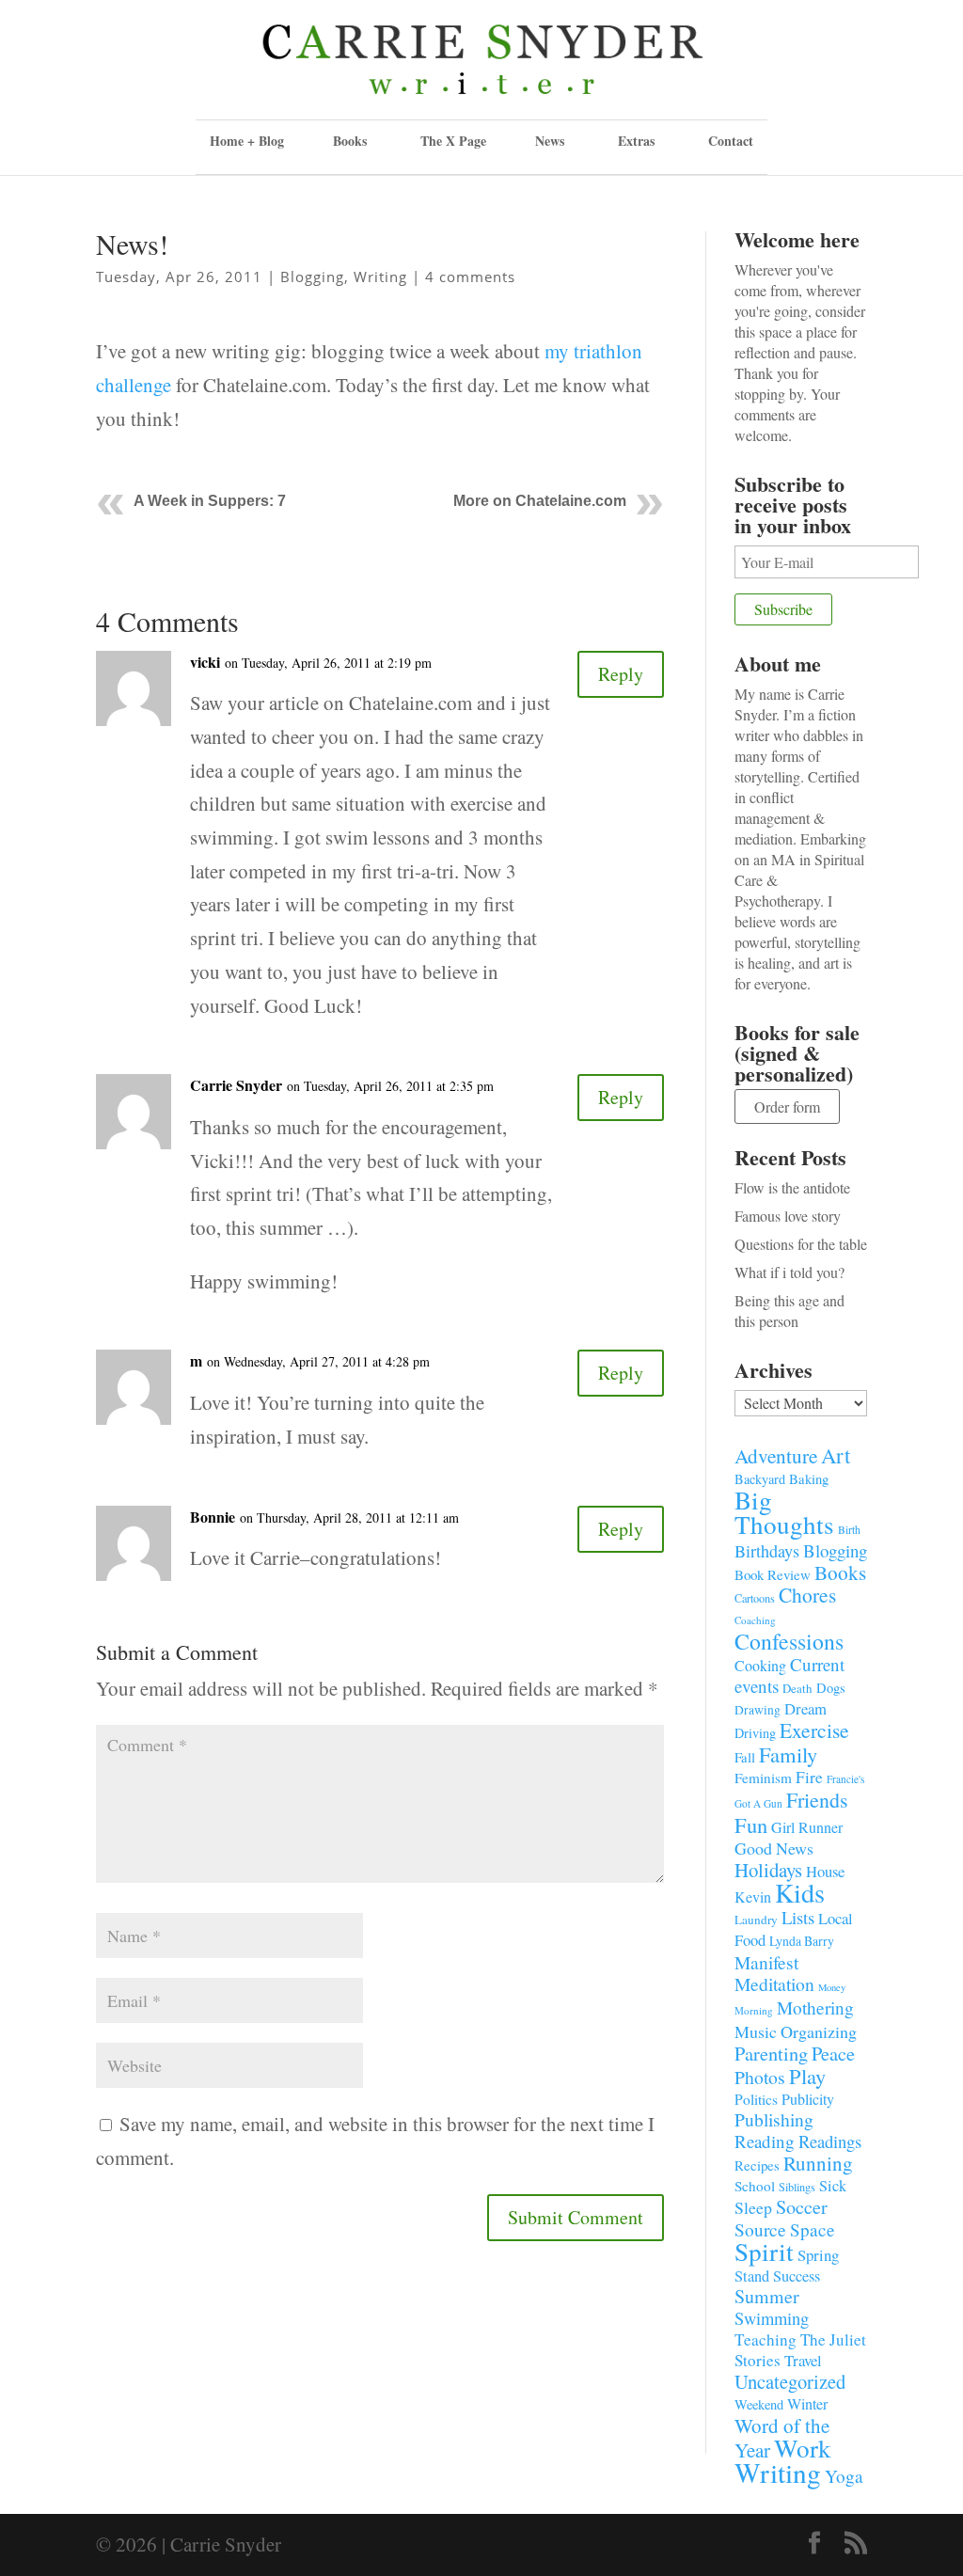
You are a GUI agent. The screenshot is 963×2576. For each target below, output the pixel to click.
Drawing (758, 1710)
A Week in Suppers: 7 (210, 501)
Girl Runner (807, 1827)
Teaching (766, 2339)
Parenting (771, 2053)
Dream (805, 1708)
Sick (833, 2186)
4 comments (470, 277)
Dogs (831, 1688)
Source (760, 2229)
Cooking (760, 1665)
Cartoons (755, 1598)
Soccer (802, 2207)
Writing (380, 277)
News (550, 141)
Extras (636, 141)
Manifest (766, 1962)
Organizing (819, 2031)
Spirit (764, 2251)
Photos (760, 2077)
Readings (830, 2141)
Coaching (755, 1620)
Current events (789, 1675)
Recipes (757, 2165)
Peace (833, 2053)
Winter (807, 2404)
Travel (803, 2360)
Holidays (768, 1870)
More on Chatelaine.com (540, 501)
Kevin (753, 1896)
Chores (807, 1595)
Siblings (797, 2187)
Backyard (760, 1479)
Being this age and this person (789, 1311)
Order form (787, 1106)
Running (818, 2163)
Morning (754, 2010)
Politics (756, 2099)
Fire (809, 1777)
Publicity (808, 2099)
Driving (755, 1733)
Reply (621, 674)
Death (797, 1688)
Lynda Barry (802, 1941)
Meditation (774, 1984)
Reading (765, 2141)
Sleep (753, 2207)
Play (807, 2076)
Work (803, 2448)
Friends (817, 1800)
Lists (798, 1917)
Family (788, 1754)
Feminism (763, 1778)
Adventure (776, 1455)
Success (797, 2276)
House (825, 1871)
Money (832, 1987)
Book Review (773, 1574)
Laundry (756, 1920)
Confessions (789, 1641)
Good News (774, 1848)
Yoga (844, 2476)
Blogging (312, 277)
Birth (849, 1530)
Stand (752, 2276)
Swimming (772, 2318)
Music (756, 2031)
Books (840, 1572)
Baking (809, 1478)
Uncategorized (790, 2381)
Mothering (815, 2007)
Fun (751, 1825)
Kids (800, 1892)
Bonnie (213, 1517)
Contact (731, 141)
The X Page (453, 141)
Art (836, 1455)
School (755, 2186)
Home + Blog (247, 141)
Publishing (774, 2119)
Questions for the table (801, 1244)
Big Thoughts (784, 1512)
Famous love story (788, 1216)
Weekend (759, 2404)
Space (813, 2229)
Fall (745, 1757)
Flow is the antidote (792, 1187)
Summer (767, 2296)
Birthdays (767, 1551)
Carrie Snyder (236, 1085)
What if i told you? (789, 1272)
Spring (818, 2255)
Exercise (814, 1730)
